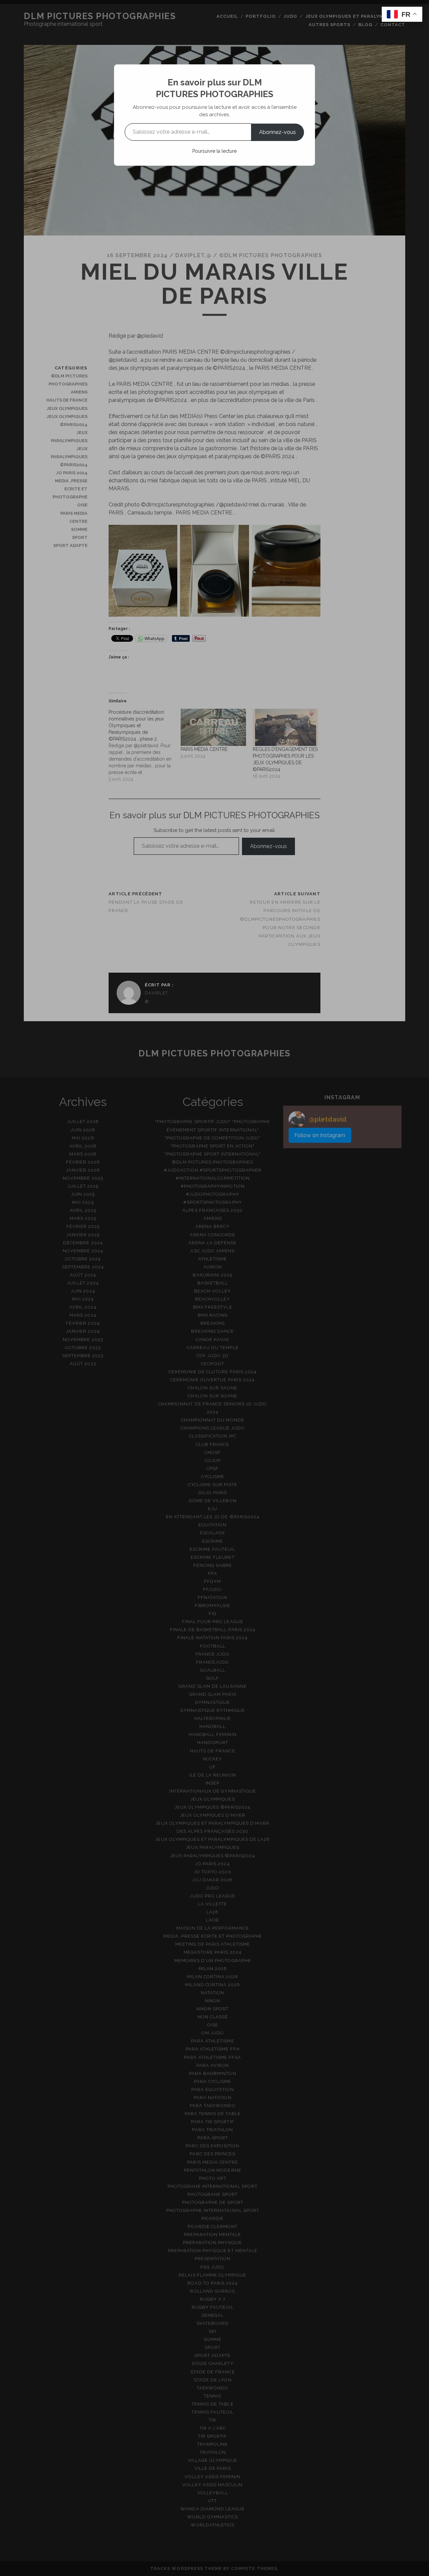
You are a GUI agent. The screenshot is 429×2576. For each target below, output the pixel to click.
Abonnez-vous (278, 132)
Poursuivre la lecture (214, 151)
